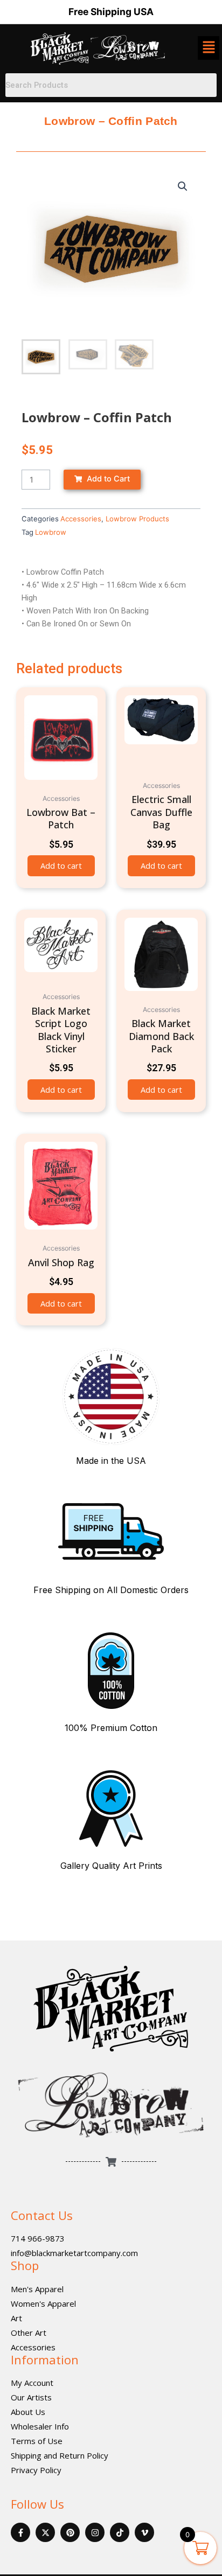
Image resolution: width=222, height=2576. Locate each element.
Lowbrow (51, 532)
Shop (25, 2265)
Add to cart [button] (61, 865)
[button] (183, 186)
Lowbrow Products (137, 519)
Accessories (81, 519)
